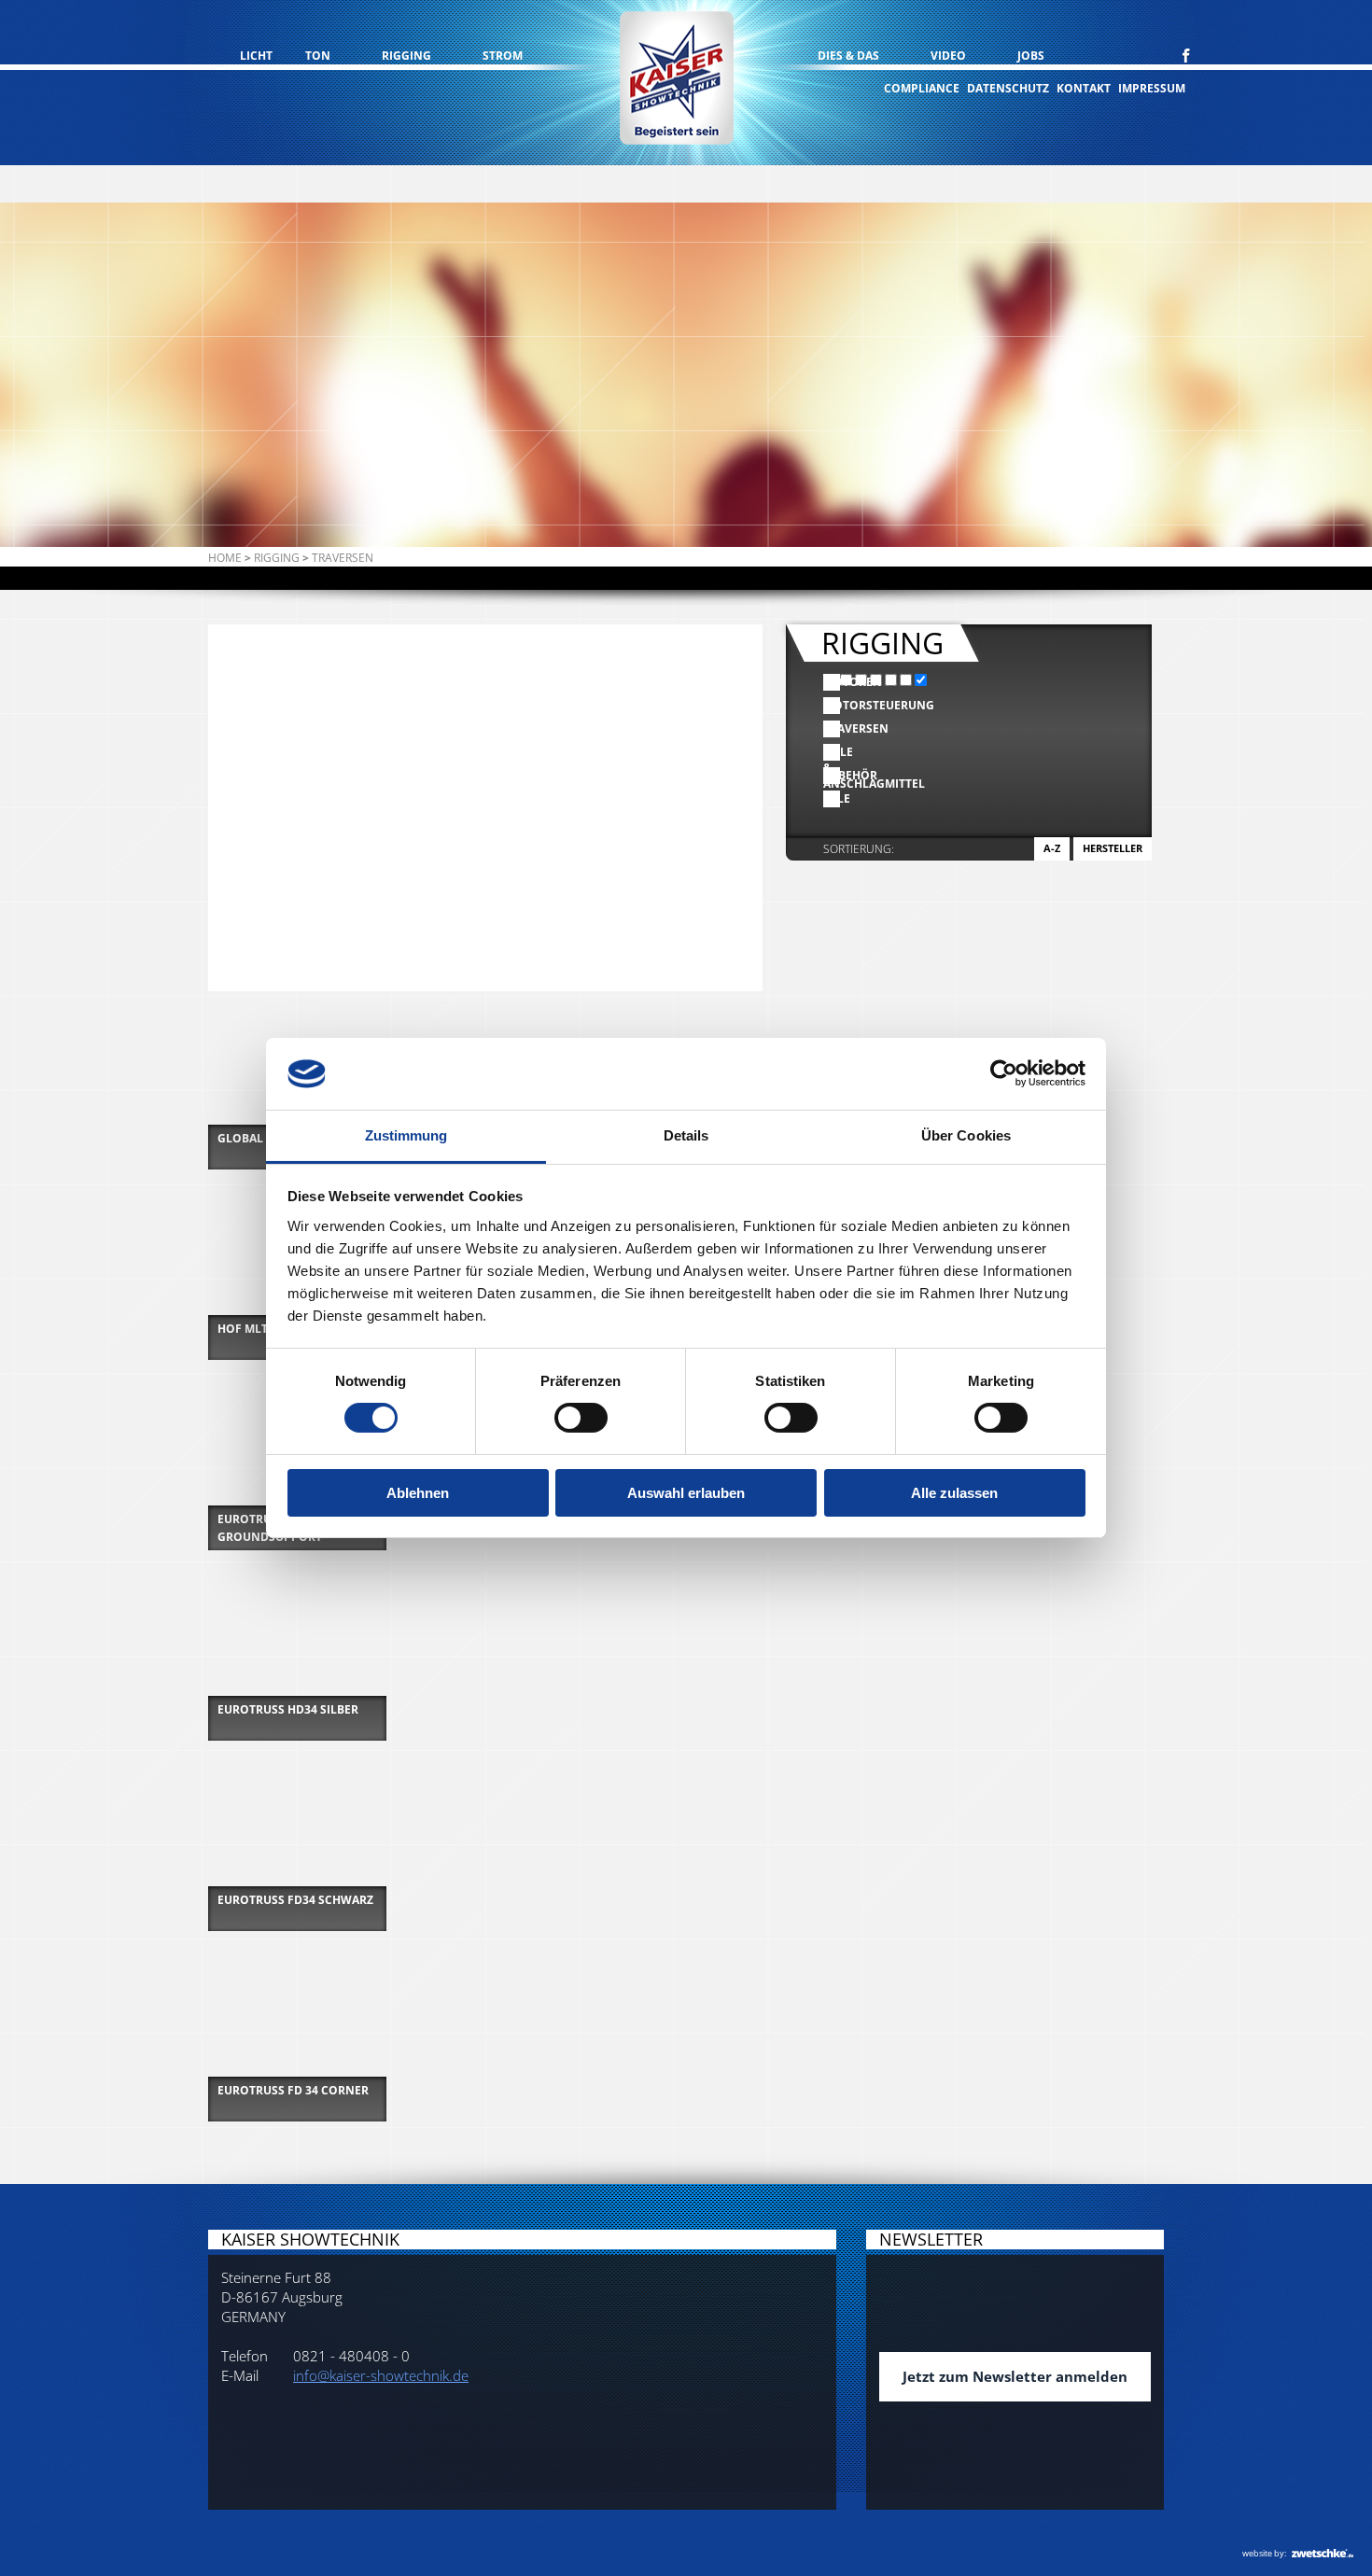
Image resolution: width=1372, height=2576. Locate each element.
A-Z (1052, 848)
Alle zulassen (954, 1493)
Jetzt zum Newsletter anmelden (1015, 2376)
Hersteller (1113, 848)
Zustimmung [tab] (406, 1135)
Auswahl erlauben (686, 1493)
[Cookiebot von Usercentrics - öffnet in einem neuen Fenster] (1004, 1073)
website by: (1264, 2553)
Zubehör (832, 775)
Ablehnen (418, 1493)
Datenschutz (1008, 88)
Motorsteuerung (832, 705)
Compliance (922, 88)
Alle (832, 798)
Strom (503, 56)
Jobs (1031, 56)
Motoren (832, 682)
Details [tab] (686, 1135)
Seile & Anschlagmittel (832, 752)
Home (225, 558)
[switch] (581, 1418)
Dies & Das (848, 56)
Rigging (406, 56)
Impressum (1152, 88)
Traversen (832, 728)
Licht (256, 56)
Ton (318, 56)
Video (948, 56)
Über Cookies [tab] (966, 1135)
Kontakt (1084, 88)
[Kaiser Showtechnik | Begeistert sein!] (677, 80)
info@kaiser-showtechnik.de (381, 2375)
